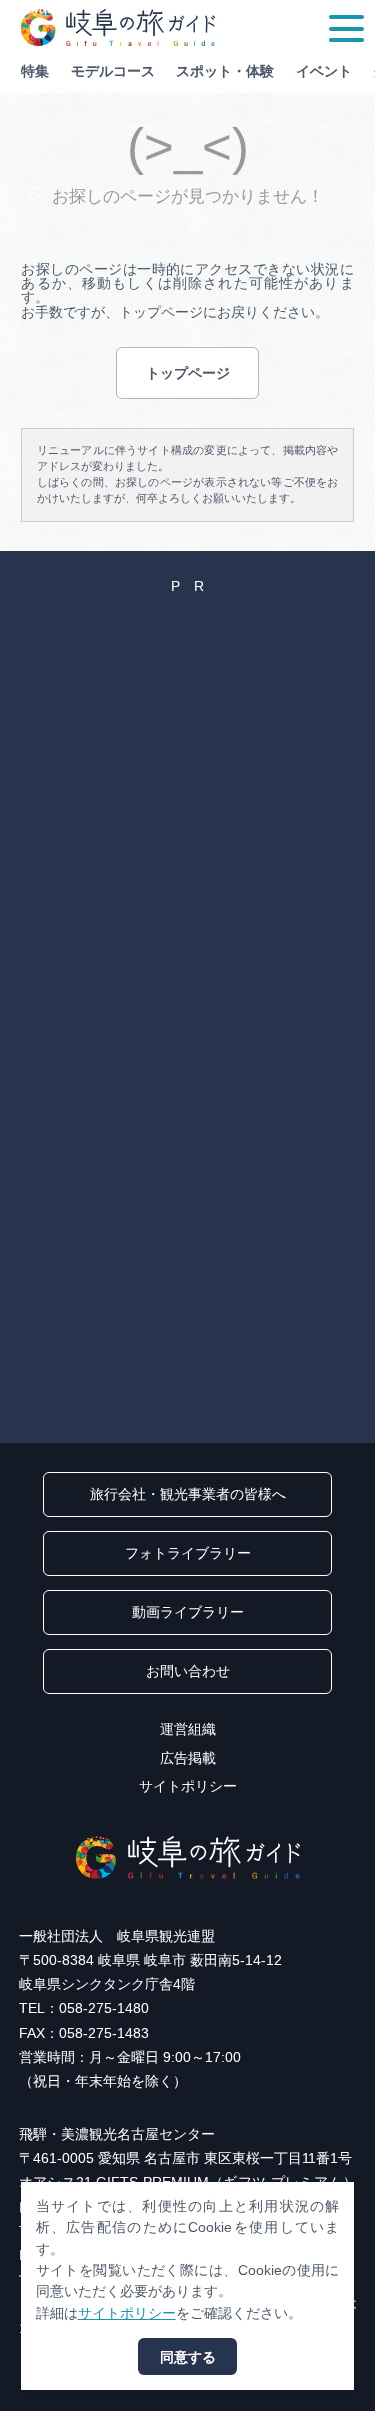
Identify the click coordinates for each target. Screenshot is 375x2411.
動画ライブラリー (188, 1612)
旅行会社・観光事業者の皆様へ (188, 1494)
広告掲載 (188, 1758)
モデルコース (113, 71)
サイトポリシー (188, 1786)
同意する (188, 2357)
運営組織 (188, 1729)
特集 (35, 71)
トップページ (188, 373)
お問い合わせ (188, 1671)
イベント (324, 71)
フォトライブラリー (188, 1553)
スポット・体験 (225, 71)
